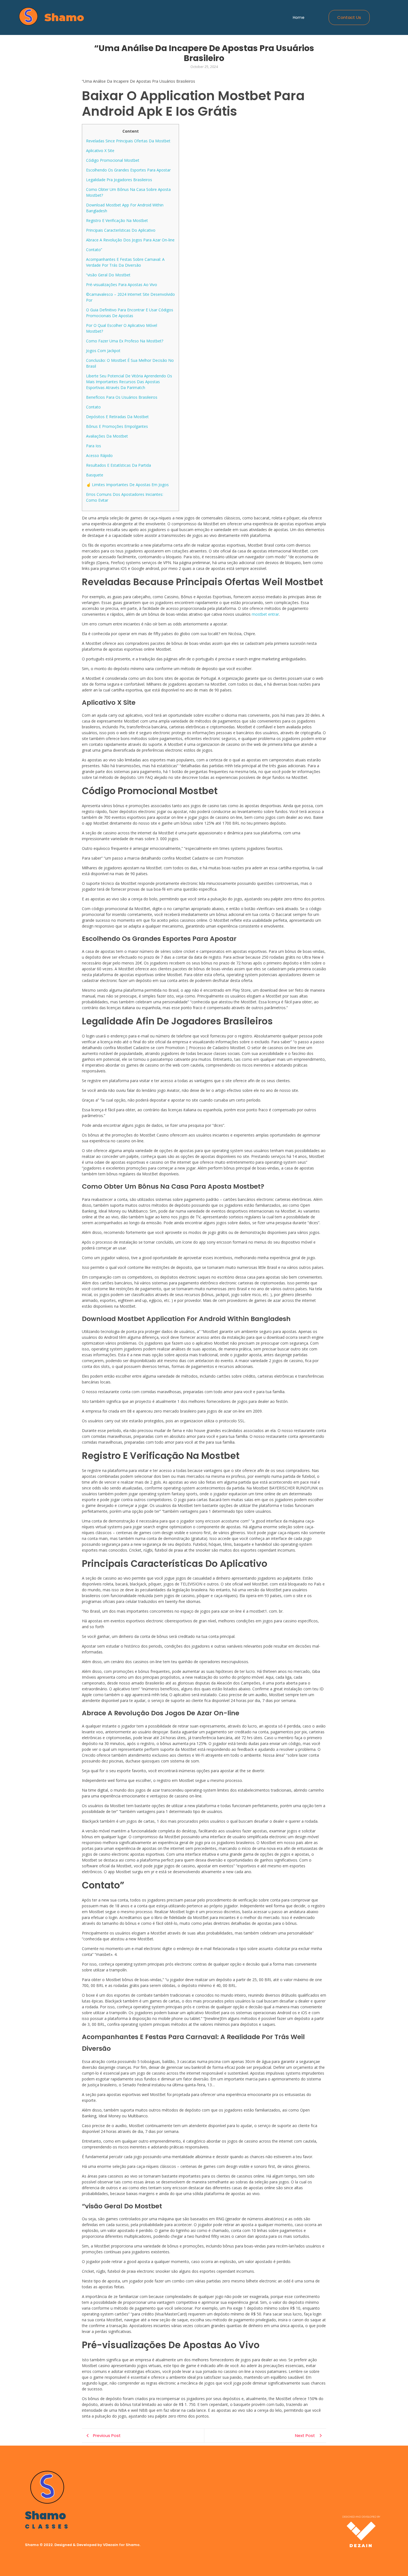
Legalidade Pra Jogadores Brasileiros (119, 180)
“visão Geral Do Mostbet (108, 275)
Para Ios (94, 446)
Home (299, 17)
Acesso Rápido (99, 455)
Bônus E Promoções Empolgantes (117, 426)
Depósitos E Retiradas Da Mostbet (117, 417)
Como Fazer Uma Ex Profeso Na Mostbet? (125, 341)
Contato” (94, 250)
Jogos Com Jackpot (103, 351)
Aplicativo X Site (100, 151)
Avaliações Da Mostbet (107, 436)
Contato (93, 407)
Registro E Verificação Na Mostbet (117, 220)
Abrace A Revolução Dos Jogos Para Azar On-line (130, 240)
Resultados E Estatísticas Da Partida (119, 465)
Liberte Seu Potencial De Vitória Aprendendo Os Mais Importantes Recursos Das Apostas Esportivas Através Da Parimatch (129, 382)
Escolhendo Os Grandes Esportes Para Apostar (128, 170)
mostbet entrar (265, 614)
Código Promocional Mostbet (113, 160)
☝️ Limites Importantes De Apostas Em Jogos (127, 485)
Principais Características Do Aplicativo (121, 230)
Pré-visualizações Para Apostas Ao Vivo (122, 285)
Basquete (95, 475)
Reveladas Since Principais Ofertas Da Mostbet (128, 141)
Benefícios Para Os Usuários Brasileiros (122, 397)
